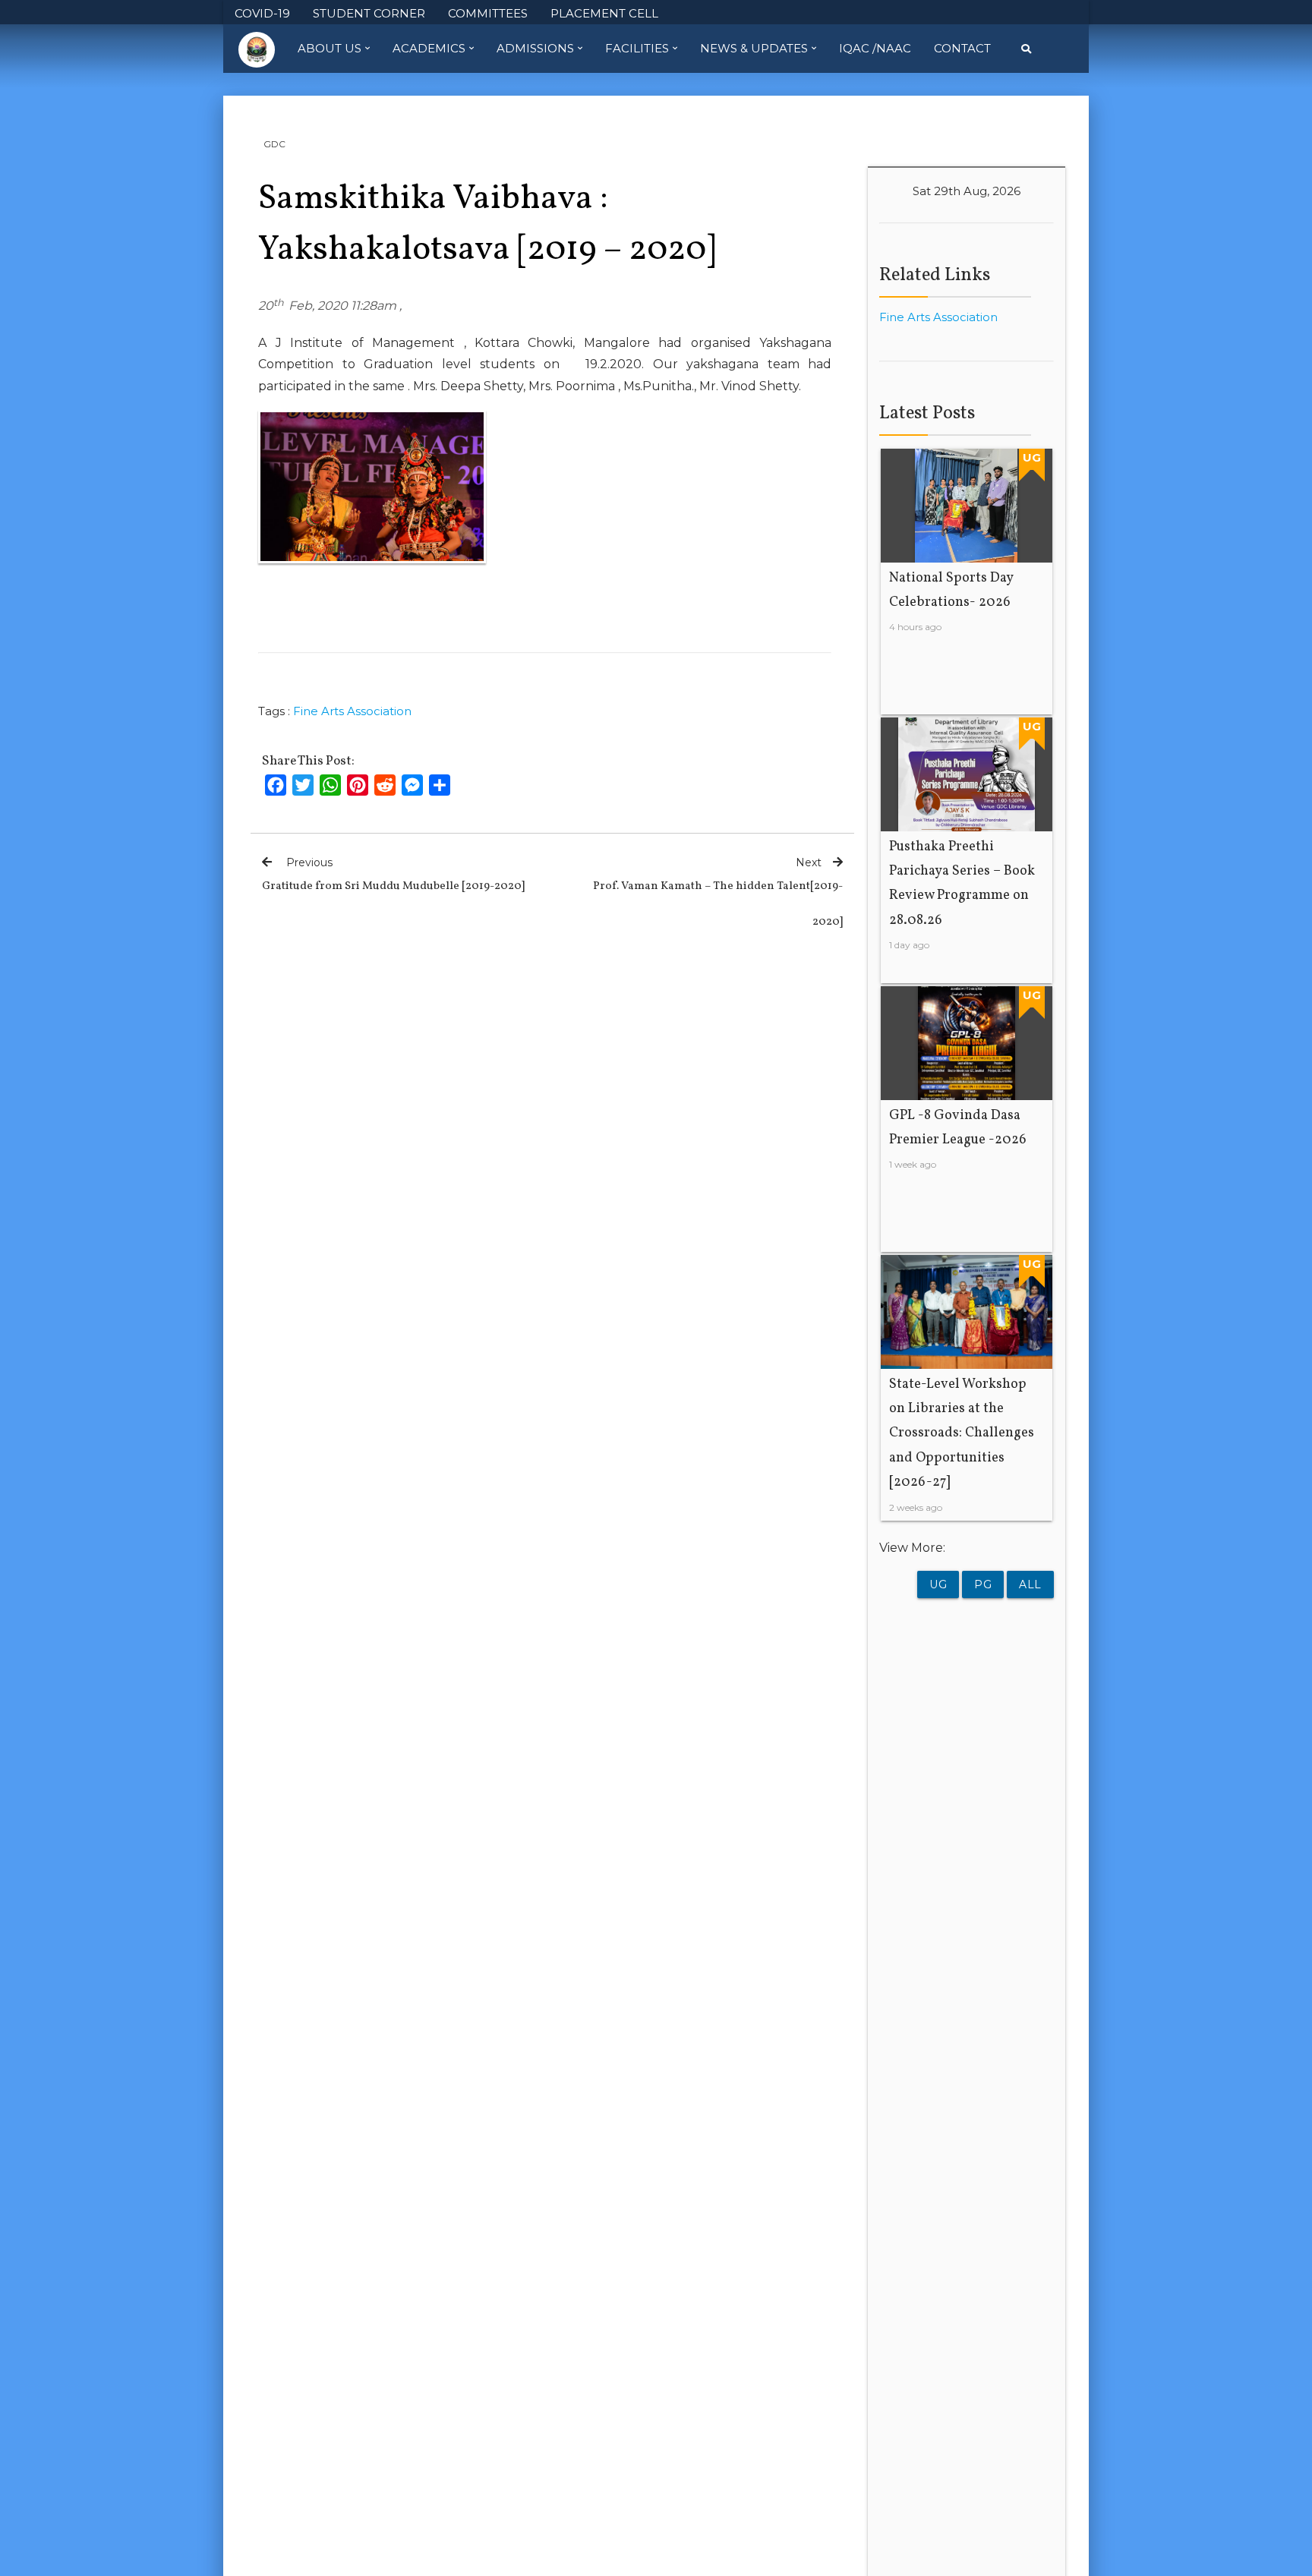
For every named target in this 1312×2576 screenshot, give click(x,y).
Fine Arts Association (352, 711)
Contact (962, 48)
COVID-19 (262, 13)
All (1030, 1584)
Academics (429, 48)
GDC (274, 144)
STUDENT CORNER (369, 13)
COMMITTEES (488, 13)
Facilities (637, 48)
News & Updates (754, 48)
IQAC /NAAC (875, 48)
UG (938, 1584)
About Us (330, 48)
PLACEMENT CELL (604, 13)
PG (983, 1584)
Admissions (535, 48)
